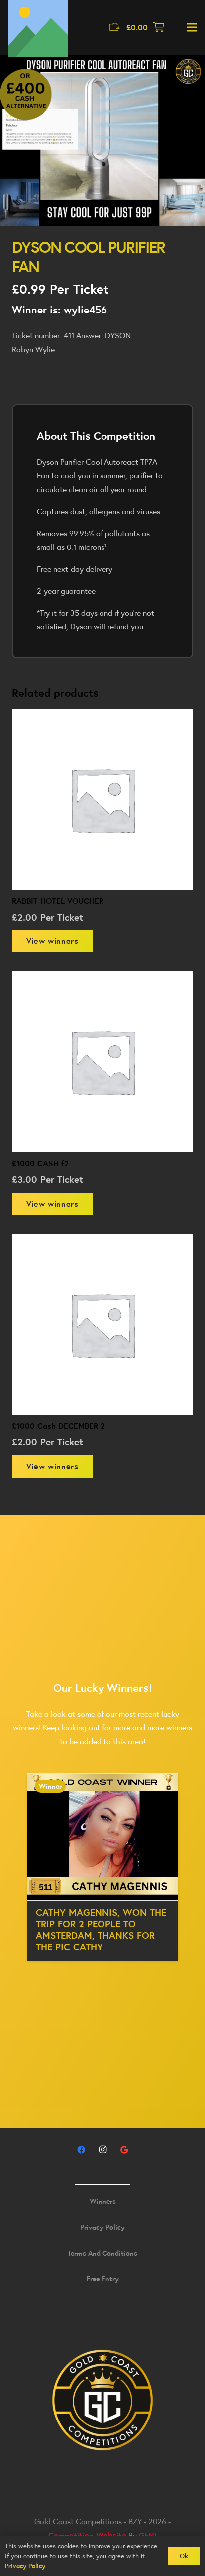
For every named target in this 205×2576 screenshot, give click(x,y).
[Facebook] (81, 2150)
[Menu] (192, 27)
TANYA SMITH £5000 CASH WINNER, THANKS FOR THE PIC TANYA (96, 1923)
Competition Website (87, 2535)
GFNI (148, 2535)
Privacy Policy (102, 2227)
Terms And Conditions (102, 2253)
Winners (103, 2201)
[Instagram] (102, 2150)
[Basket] (159, 27)
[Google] (124, 2150)
